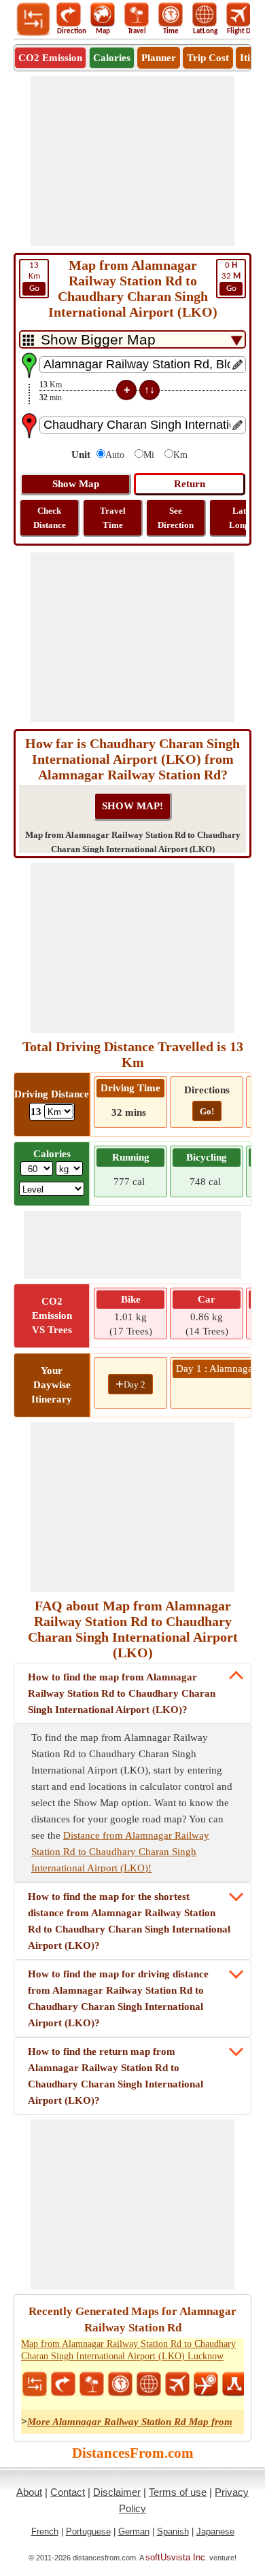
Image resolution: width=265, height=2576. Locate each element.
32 (231, 277)
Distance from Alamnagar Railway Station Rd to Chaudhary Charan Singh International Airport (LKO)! (120, 1852)
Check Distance (50, 518)
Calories (112, 58)
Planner (159, 58)
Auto (115, 455)
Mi (149, 455)
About (29, 2492)
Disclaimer (117, 2492)
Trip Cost (208, 58)
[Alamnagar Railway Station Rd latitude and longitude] (149, 2384)
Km (34, 277)
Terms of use (178, 2492)
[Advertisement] (132, 161)
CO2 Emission (50, 58)
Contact (68, 2492)
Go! (207, 1111)
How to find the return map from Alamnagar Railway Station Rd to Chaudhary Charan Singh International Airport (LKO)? (116, 2076)
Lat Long (239, 518)
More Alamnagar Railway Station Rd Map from (130, 2422)
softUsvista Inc (175, 2557)
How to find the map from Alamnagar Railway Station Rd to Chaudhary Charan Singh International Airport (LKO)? (122, 1693)
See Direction (176, 518)
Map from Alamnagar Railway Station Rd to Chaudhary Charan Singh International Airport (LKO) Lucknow (128, 2350)
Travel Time (113, 518)
